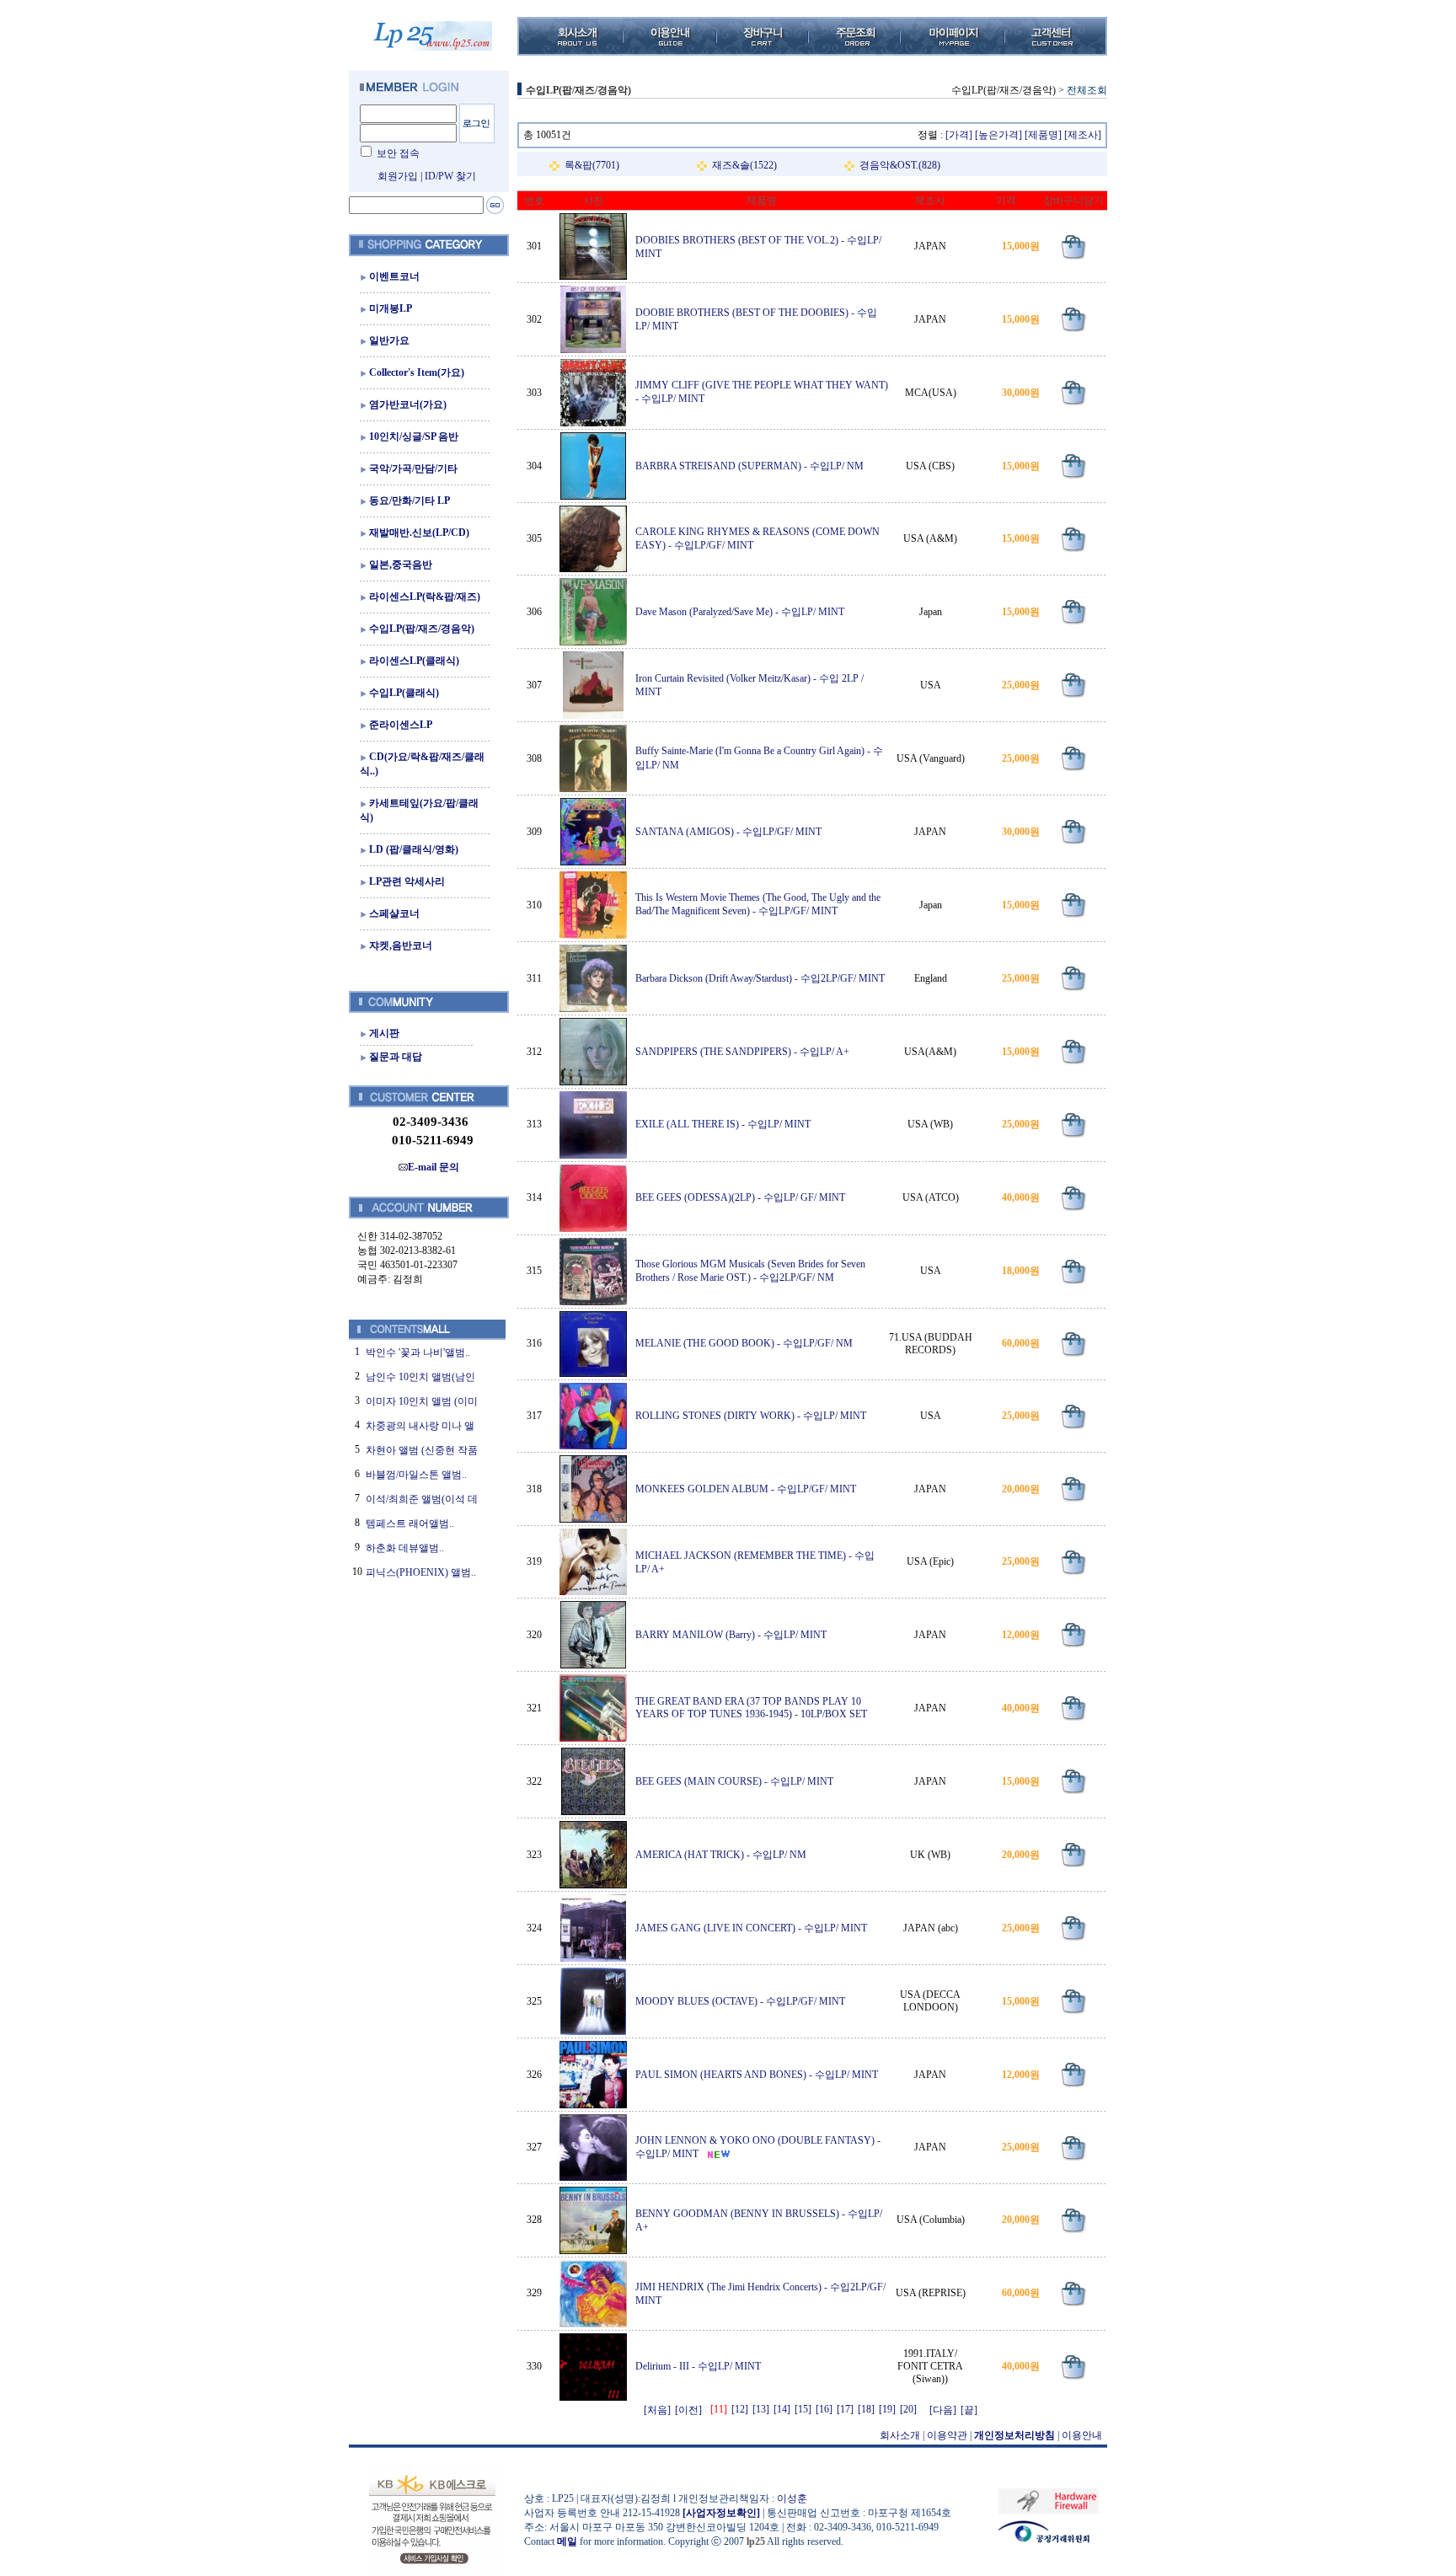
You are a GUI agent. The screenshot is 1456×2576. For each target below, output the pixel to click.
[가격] (959, 135)
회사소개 (900, 2435)
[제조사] (1083, 135)
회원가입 (398, 176)
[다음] (943, 2410)
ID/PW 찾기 (450, 176)
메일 (567, 2541)
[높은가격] (998, 135)
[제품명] (1043, 135)
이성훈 (792, 2498)
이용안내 (1082, 2435)
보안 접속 (398, 153)
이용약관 (947, 2435)
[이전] (688, 2410)
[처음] (657, 2410)
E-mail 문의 (434, 1167)
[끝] (969, 2410)
